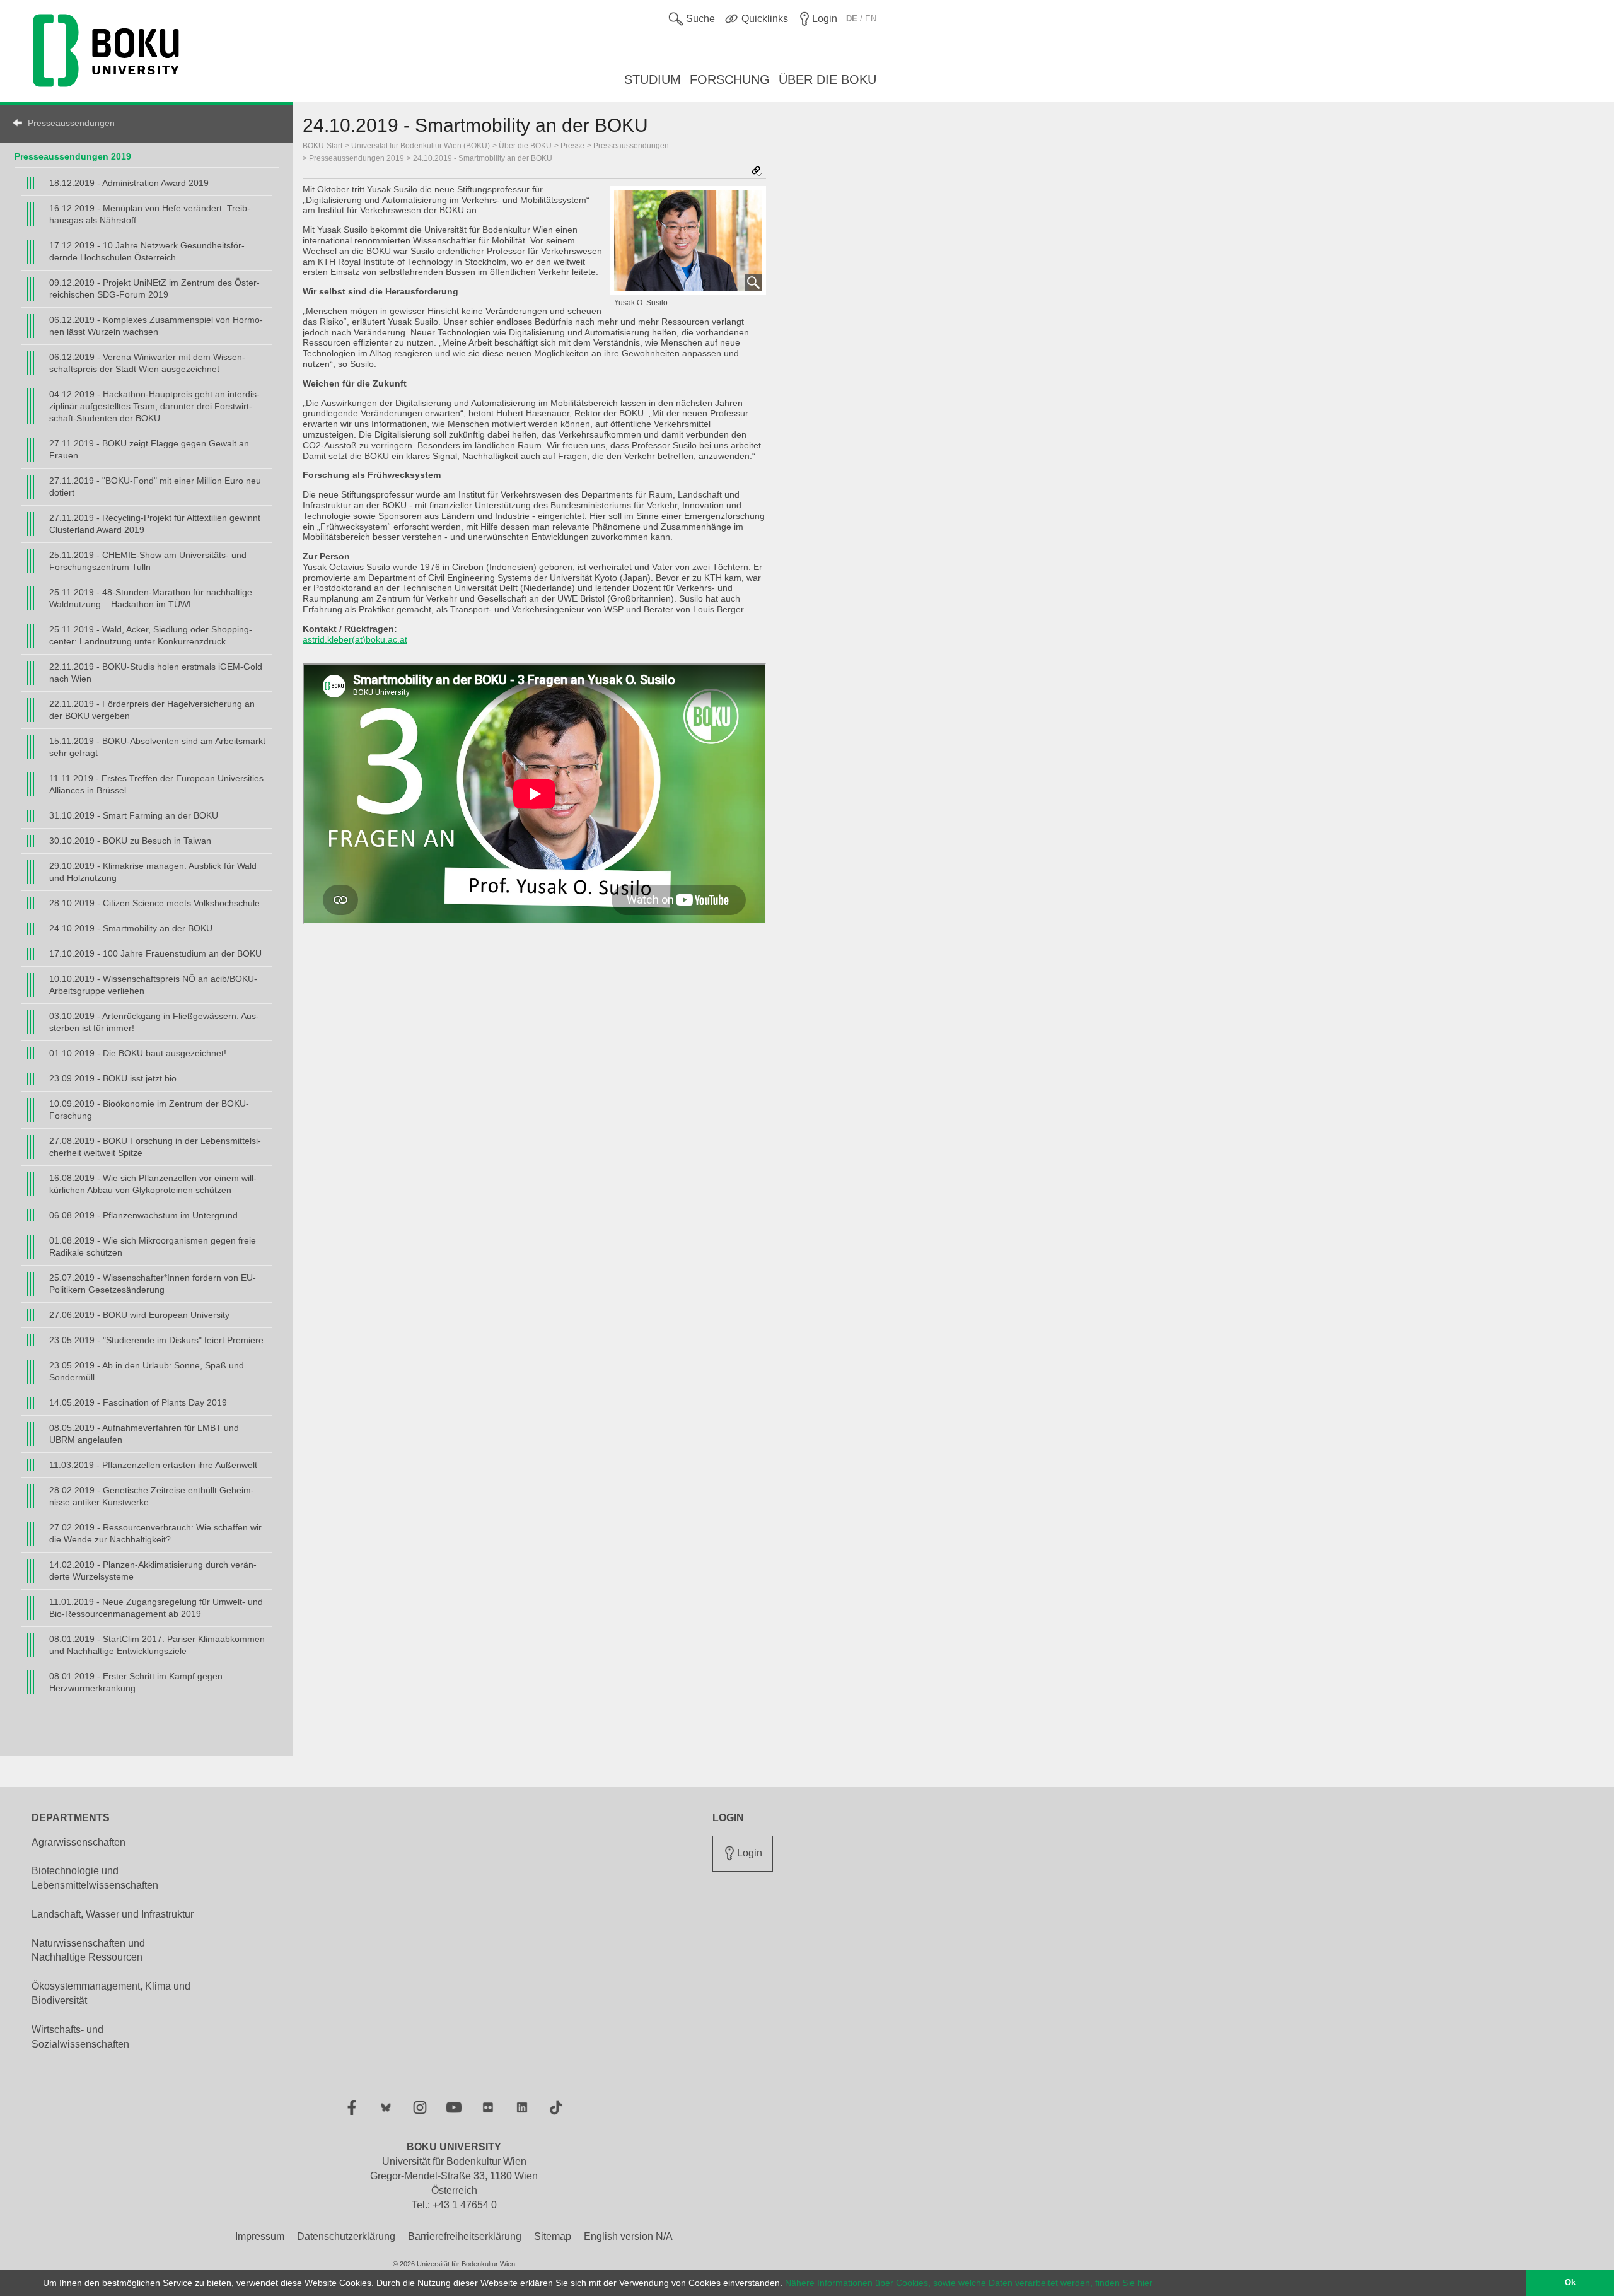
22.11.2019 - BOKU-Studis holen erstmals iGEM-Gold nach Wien (156, 673)
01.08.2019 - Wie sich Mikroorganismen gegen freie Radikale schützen (153, 1246)
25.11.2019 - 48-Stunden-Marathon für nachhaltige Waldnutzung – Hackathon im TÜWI (151, 598)
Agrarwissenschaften (78, 1842)
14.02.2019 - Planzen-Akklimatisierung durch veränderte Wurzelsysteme (153, 1570)
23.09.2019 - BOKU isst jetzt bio (113, 1078)
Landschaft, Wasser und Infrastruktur (113, 1914)
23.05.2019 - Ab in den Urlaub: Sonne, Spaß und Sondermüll (147, 1371)
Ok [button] (1570, 2283)
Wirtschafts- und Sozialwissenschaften (80, 2037)
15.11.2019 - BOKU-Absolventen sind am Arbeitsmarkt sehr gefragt (157, 747)
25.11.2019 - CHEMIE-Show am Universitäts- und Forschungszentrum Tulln (148, 561)
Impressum (260, 2236)
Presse (572, 146)
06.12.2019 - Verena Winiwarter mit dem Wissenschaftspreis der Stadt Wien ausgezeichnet (147, 363)
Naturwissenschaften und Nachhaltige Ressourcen (88, 1950)
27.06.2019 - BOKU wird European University (139, 1315)
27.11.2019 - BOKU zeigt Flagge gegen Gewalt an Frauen (149, 449)
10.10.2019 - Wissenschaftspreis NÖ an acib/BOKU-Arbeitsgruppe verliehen (153, 985)
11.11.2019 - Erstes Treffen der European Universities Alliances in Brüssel (156, 784)
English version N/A (628, 2236)
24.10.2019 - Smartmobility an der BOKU (131, 928)
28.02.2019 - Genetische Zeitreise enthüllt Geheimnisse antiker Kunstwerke (152, 1496)
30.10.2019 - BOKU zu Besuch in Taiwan (130, 841)
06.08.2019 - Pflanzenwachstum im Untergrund (143, 1215)
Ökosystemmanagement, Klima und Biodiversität (111, 1993)
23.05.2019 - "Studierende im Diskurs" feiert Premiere (156, 1340)
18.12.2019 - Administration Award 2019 (129, 183)
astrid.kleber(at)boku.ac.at (355, 639)
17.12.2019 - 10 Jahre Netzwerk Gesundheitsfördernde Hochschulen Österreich (147, 251)
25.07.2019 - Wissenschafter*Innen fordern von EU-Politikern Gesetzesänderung (153, 1284)
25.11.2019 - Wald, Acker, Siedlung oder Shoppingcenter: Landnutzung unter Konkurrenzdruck (151, 635)
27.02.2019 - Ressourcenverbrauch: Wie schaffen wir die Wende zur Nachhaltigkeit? (155, 1533)
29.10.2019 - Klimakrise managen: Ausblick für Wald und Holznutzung (153, 872)
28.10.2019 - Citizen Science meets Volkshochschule (154, 903)
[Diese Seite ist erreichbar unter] (757, 172)
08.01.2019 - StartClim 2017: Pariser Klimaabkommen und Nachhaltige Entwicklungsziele (157, 1645)
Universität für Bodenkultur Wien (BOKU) (421, 146)
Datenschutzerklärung (346, 2236)
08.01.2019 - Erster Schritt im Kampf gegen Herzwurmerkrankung (136, 1682)
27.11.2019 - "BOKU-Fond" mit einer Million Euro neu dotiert (155, 487)
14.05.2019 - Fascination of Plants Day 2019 (138, 1402)
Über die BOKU (525, 146)
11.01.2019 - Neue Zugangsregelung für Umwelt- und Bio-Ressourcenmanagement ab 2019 (156, 1608)
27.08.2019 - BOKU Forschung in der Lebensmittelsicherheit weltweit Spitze (155, 1147)
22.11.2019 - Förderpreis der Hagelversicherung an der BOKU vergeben (152, 710)
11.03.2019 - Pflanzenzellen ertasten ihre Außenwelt (153, 1465)
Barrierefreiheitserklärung (465, 2236)
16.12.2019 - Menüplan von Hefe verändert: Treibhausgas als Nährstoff (150, 214)
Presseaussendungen (71, 123)
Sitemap (553, 2236)
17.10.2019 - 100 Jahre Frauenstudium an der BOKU (155, 953)
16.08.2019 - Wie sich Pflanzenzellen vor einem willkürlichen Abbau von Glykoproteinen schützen (153, 1184)
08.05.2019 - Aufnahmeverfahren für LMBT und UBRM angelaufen (144, 1434)
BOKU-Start (322, 146)
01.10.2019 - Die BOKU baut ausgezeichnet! (138, 1053)
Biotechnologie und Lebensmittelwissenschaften (95, 1878)
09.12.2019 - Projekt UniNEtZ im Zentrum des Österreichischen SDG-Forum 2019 (154, 288)
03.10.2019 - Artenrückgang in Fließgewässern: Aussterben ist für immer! (154, 1022)
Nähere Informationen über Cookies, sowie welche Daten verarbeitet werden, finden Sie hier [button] (969, 2283)
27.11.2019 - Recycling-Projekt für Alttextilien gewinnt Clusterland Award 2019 (155, 524)
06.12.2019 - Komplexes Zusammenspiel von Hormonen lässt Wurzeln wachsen (156, 326)
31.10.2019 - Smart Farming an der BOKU (134, 815)
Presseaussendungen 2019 (73, 156)
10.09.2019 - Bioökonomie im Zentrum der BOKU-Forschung (149, 1110)
